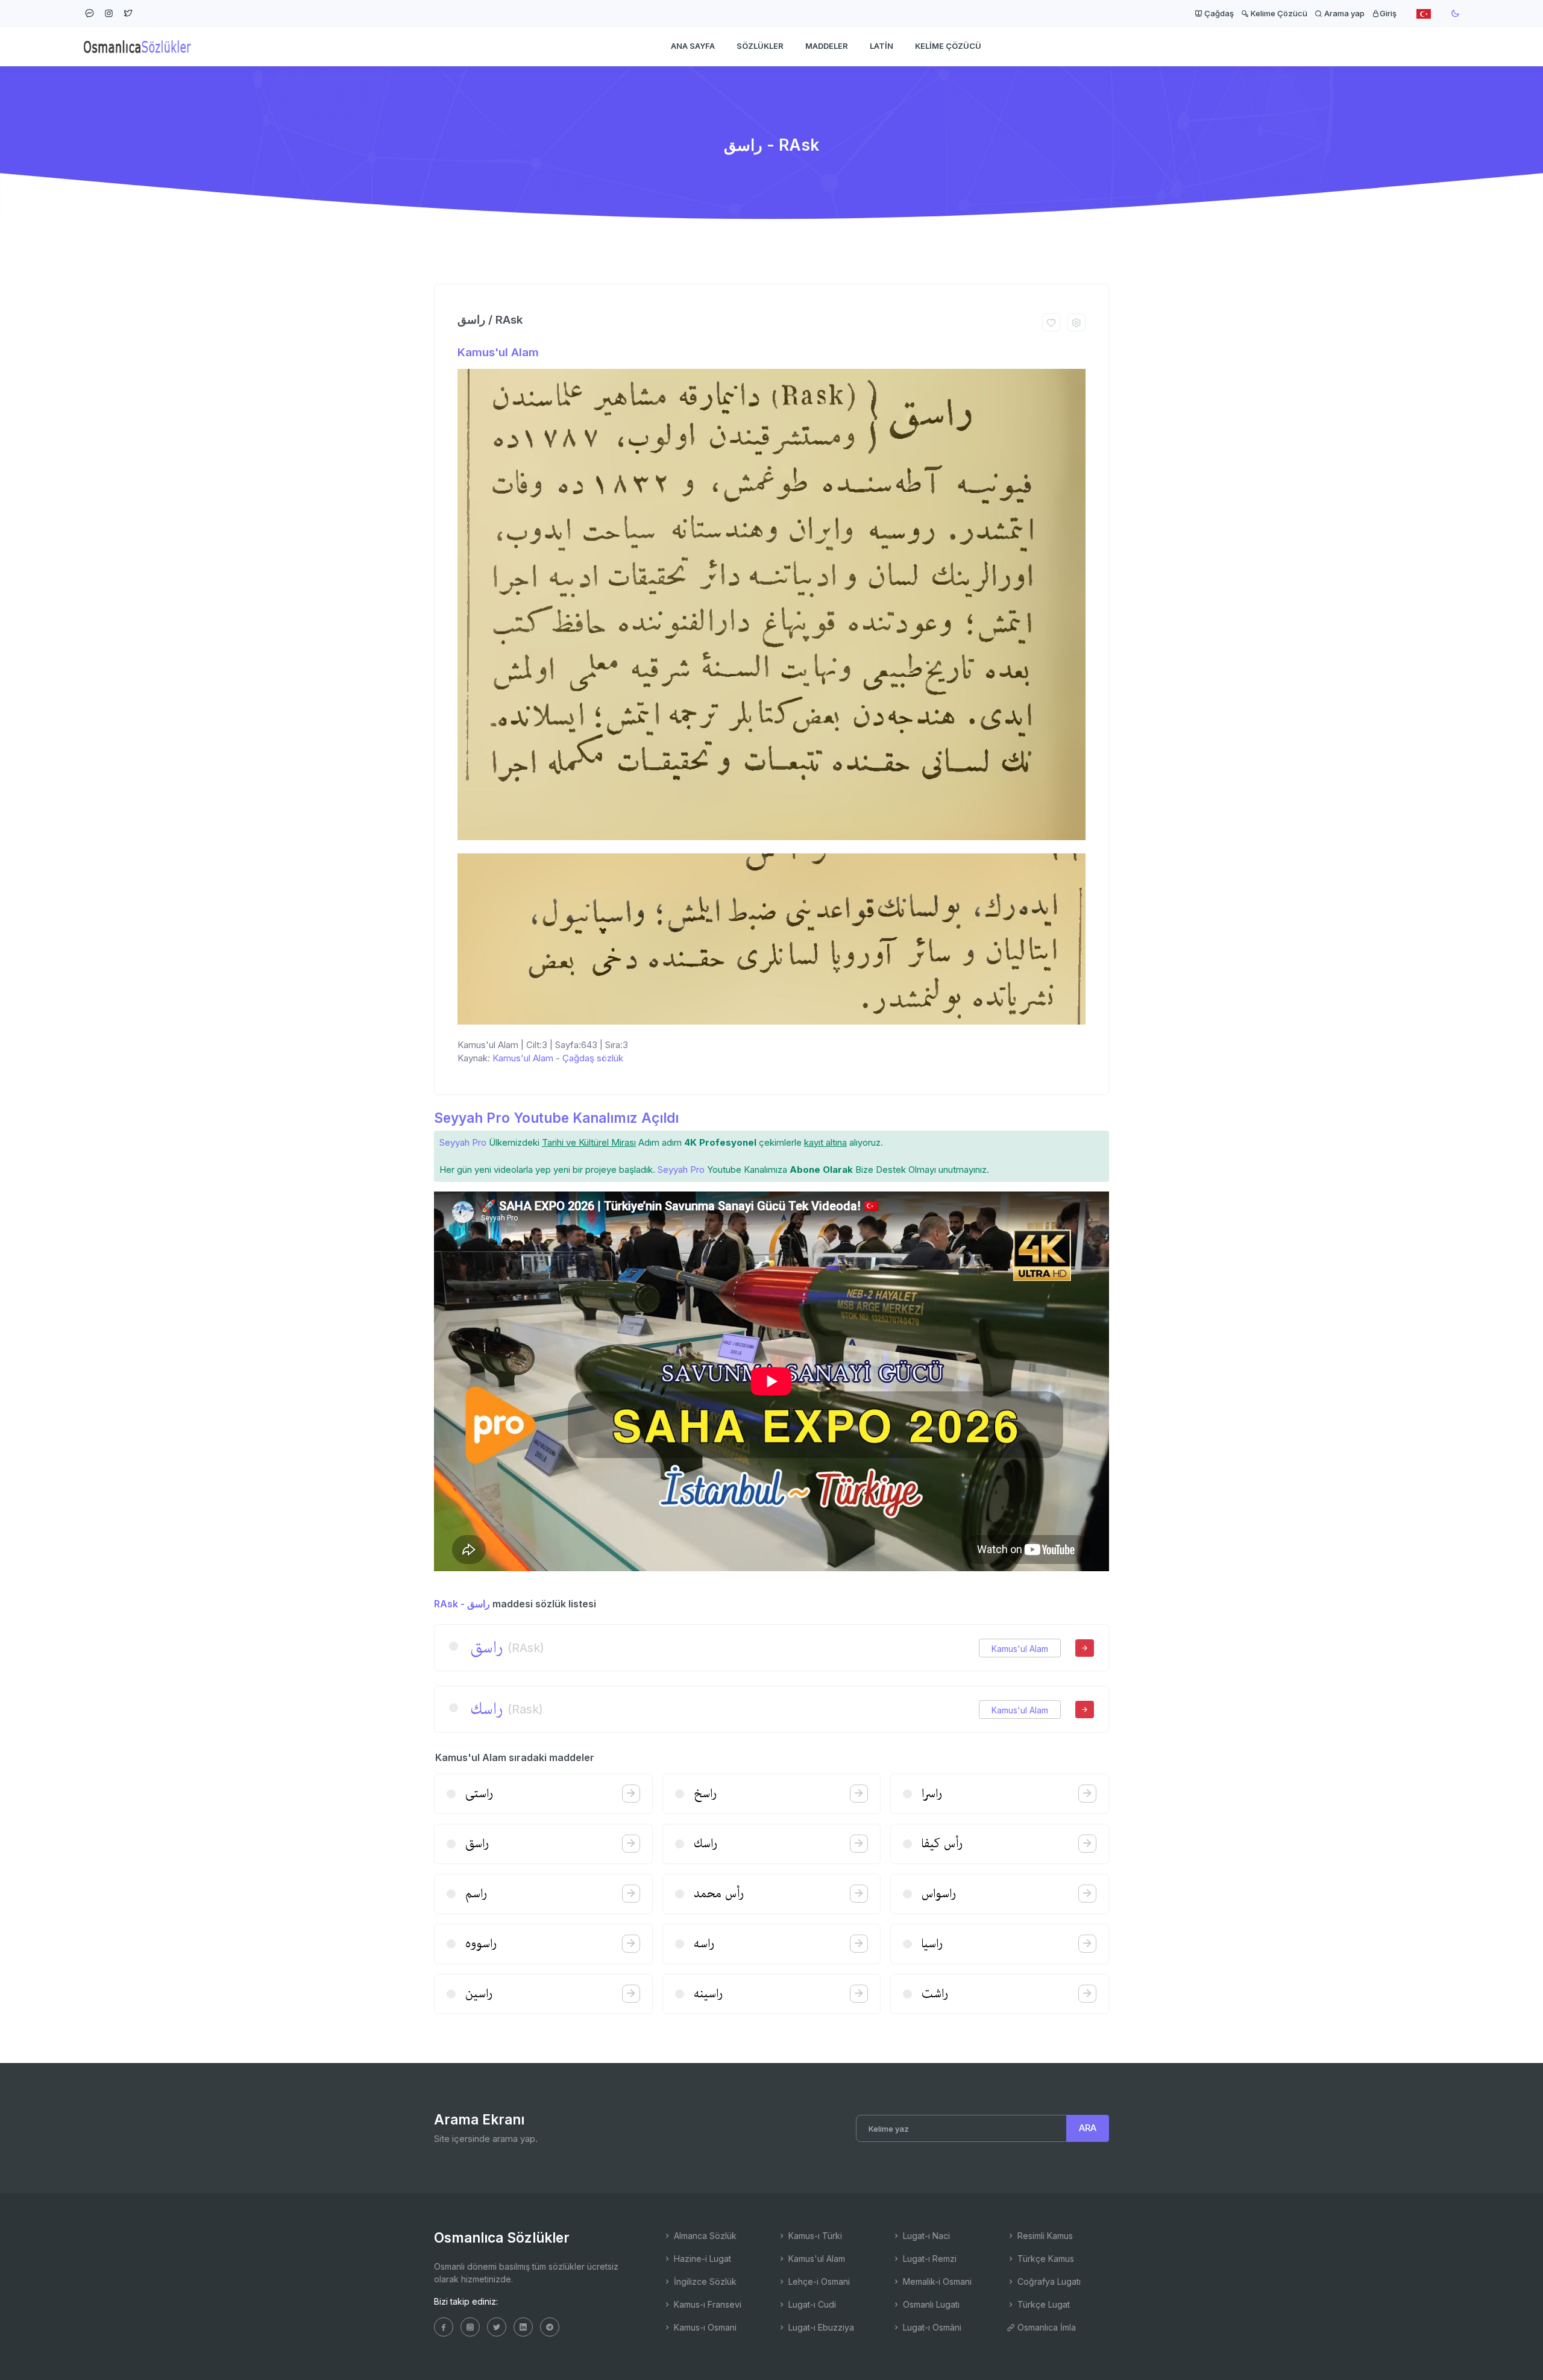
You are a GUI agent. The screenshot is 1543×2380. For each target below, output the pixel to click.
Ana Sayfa (693, 46)
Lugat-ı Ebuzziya (820, 2327)
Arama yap (1343, 13)
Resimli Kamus (1044, 2236)
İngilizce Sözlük (704, 2281)
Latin (881, 46)
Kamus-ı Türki (814, 2236)
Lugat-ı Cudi (811, 2304)
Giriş (1388, 13)
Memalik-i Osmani (936, 2281)
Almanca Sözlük (704, 2236)
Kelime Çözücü (1278, 13)
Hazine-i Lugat (701, 2259)
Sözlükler (760, 46)
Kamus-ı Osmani (704, 2327)
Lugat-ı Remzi (929, 2259)
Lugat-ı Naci (925, 2236)
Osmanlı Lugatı (930, 2304)
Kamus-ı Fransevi (706, 2304)
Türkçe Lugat (1042, 2304)
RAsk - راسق (462, 1604)
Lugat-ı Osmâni (931, 2327)
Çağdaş (1218, 13)
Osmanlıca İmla (1045, 2327)
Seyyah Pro (463, 1142)
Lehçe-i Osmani (818, 2281)
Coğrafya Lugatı (1048, 2281)
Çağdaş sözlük (593, 1058)
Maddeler (827, 46)
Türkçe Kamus (1045, 2259)
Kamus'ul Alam (498, 352)
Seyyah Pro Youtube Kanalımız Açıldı (556, 1118)
